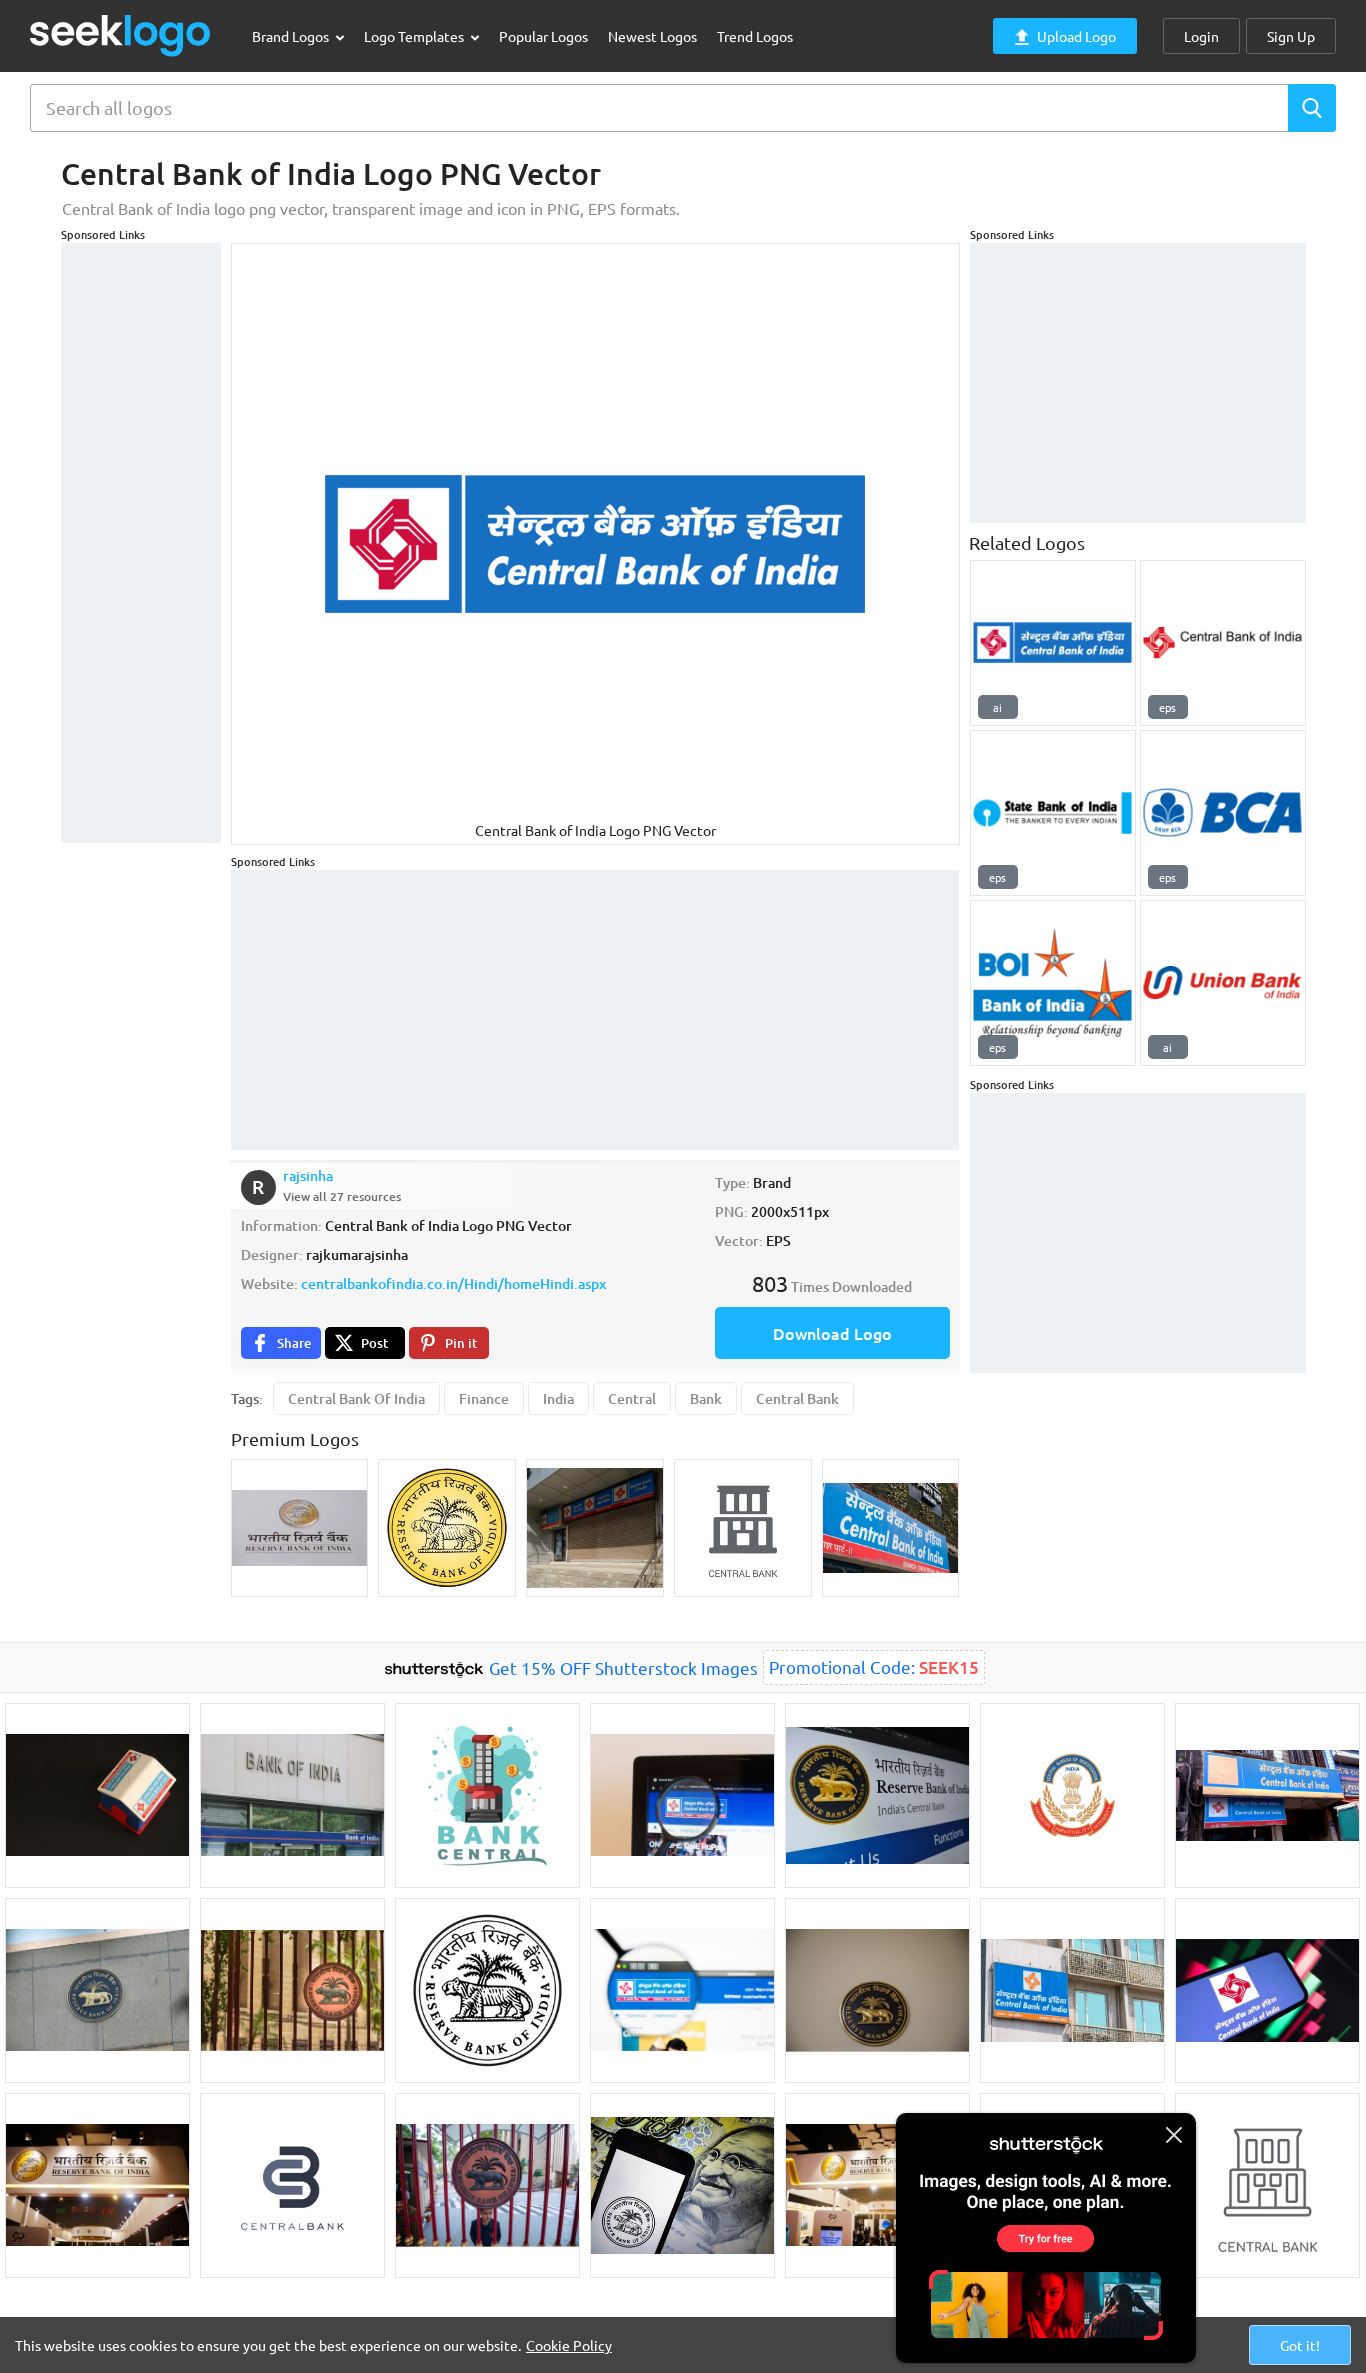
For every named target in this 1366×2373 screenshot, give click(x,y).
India (558, 1398)
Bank (706, 1398)
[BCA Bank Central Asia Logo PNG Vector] (1223, 813)
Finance (484, 1398)
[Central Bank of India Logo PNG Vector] (1223, 643)
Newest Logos (652, 36)
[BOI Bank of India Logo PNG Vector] (1053, 983)
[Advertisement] (141, 543)
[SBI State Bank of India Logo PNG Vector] (1053, 813)
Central (632, 1398)
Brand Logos (292, 36)
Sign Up (1291, 36)
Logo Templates (415, 36)
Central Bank (797, 1398)
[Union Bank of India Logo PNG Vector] (1223, 983)
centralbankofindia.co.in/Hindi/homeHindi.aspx (453, 1283)
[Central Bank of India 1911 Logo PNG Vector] (1053, 643)
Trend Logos (755, 36)
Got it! (1300, 2345)
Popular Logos (543, 36)
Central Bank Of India (356, 1398)
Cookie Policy (569, 2345)
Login (1201, 36)
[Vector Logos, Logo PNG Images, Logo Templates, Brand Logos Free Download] (121, 35)
